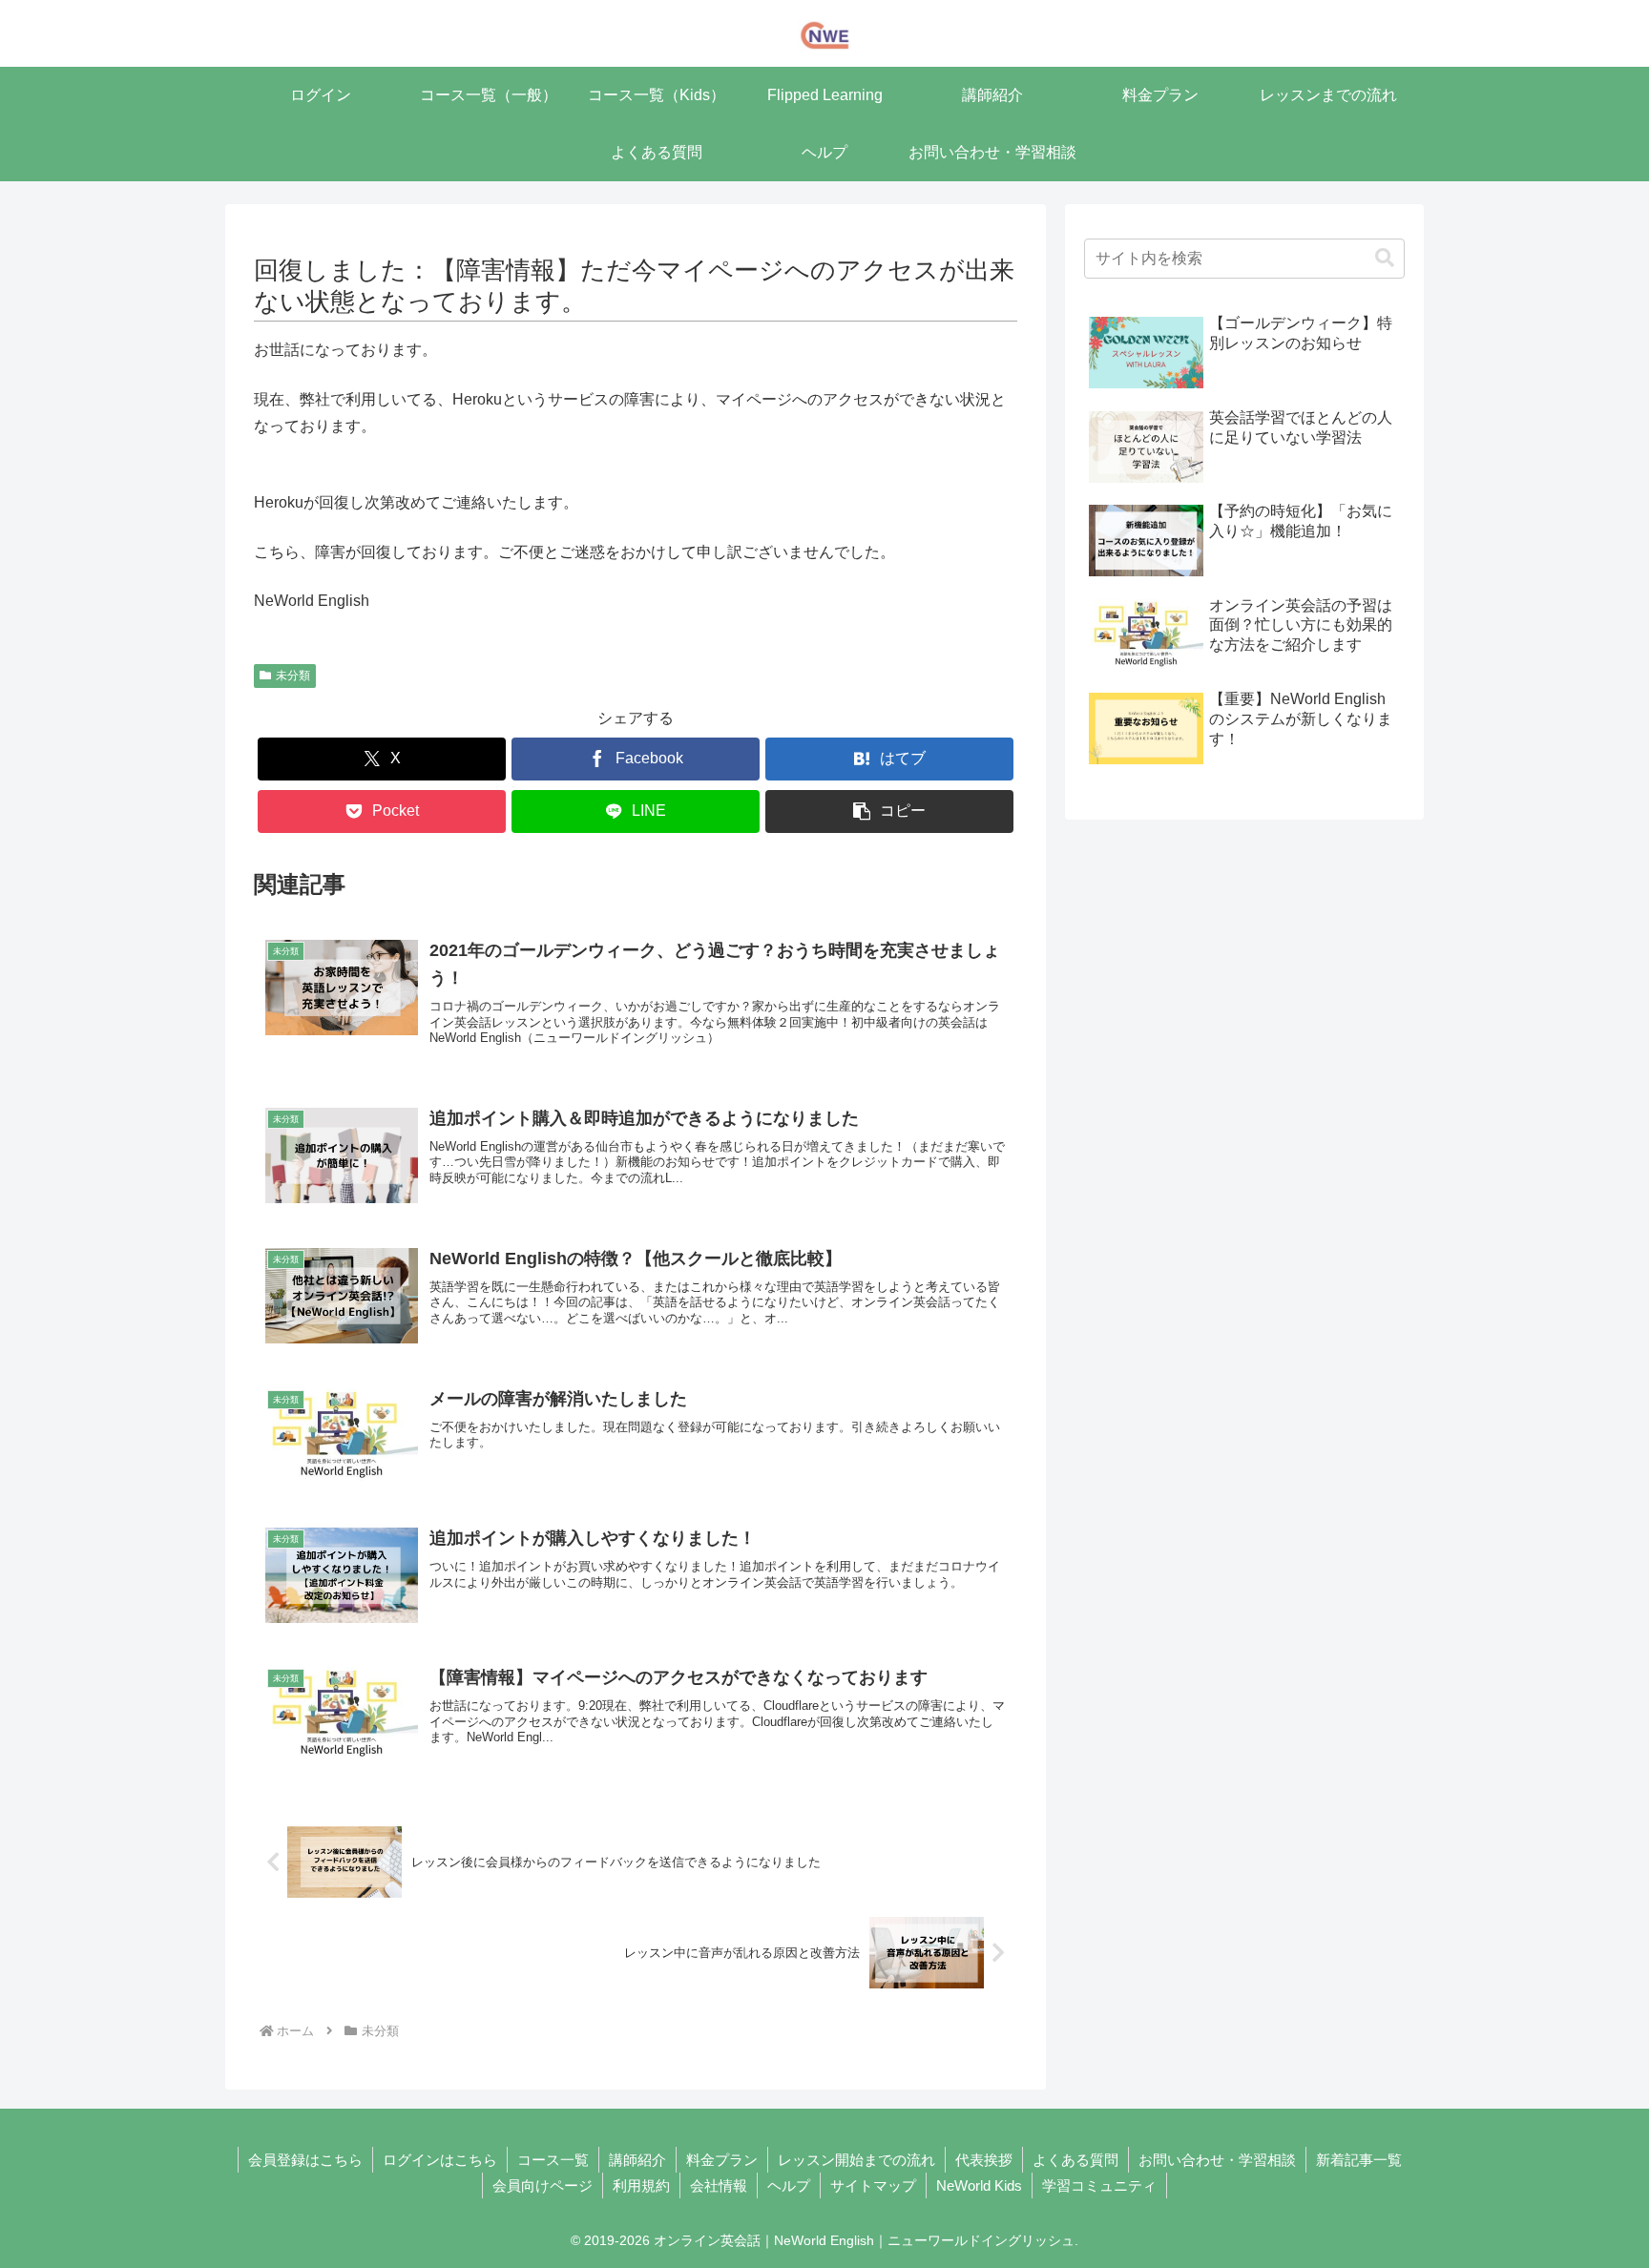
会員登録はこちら (305, 2160)
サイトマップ (873, 2185)
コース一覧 (553, 2160)
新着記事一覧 (1359, 2160)
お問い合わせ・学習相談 (1217, 2160)
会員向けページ (543, 2185)
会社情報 (719, 2185)
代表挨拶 (984, 2160)
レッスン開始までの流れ (856, 2160)
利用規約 (641, 2185)
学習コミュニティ (1099, 2185)
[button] (889, 811)
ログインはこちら (440, 2160)
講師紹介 (637, 2160)
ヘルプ (789, 2185)
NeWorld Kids (979, 2185)
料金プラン (722, 2160)
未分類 (293, 676)
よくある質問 (1075, 2160)
